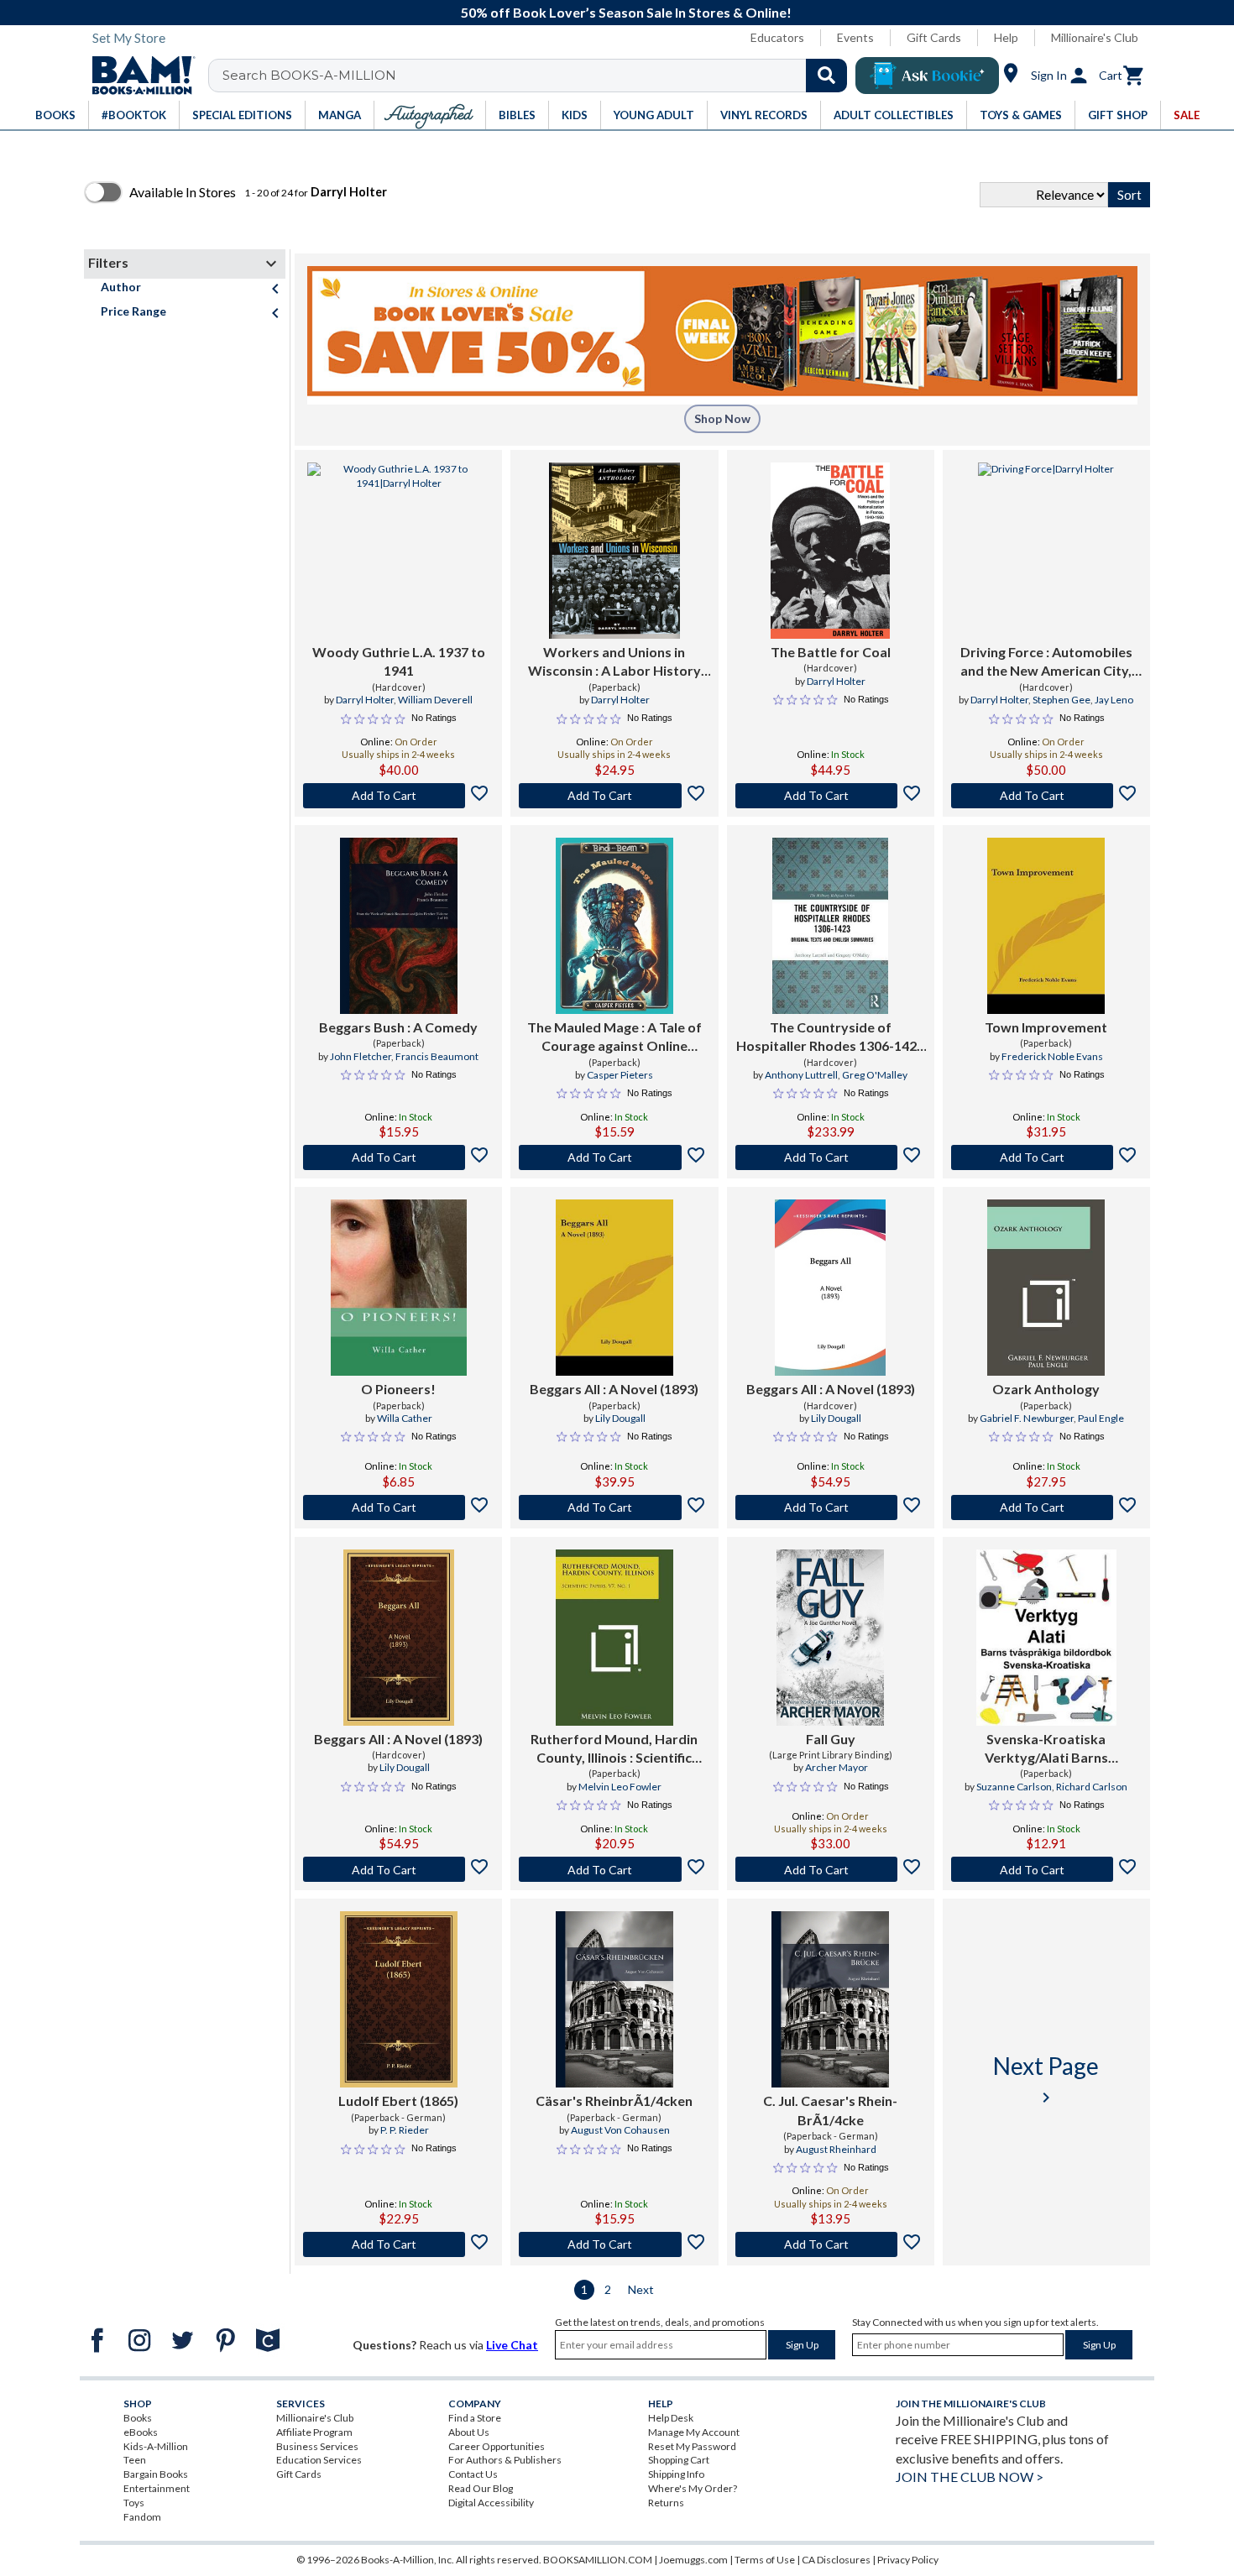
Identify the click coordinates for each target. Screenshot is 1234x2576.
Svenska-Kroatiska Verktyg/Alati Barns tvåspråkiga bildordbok (1046, 1749)
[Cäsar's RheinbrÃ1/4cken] (614, 1999)
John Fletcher (361, 1056)
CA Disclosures (836, 2560)
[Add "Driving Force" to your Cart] (1046, 796)
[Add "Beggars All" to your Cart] (614, 1507)
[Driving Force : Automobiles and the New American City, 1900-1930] (1046, 551)
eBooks (141, 2432)
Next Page (1046, 2080)
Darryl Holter (365, 700)
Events (855, 37)
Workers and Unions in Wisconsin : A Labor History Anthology (614, 662)
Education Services (319, 2460)
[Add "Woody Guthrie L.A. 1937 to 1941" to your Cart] (398, 796)
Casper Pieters (620, 1075)
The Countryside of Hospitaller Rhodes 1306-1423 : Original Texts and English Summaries (830, 1037)
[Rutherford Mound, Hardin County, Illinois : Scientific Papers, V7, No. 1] (614, 1638)
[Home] (138, 76)
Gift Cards (934, 37)
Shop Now (722, 418)
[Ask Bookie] (927, 76)
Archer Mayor (837, 1767)
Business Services (317, 2446)
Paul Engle (1101, 1418)
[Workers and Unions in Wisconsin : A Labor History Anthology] (614, 551)
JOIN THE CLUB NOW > (970, 2477)
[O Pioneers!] (399, 1288)
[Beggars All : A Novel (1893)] (614, 1288)
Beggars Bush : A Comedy (398, 1027)
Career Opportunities (497, 2446)
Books (138, 2418)
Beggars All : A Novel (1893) (614, 1389)
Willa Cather (405, 1418)
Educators (777, 37)
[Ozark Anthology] (1046, 1288)
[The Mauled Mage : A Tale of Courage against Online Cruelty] (614, 926)
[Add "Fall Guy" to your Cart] (831, 1869)
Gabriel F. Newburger (1027, 1418)
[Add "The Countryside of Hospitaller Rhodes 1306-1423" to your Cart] (831, 1157)
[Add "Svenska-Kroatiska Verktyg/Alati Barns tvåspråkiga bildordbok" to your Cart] (1046, 1869)
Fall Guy (831, 1739)
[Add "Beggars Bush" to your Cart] (398, 1157)
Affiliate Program (314, 2432)
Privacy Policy (908, 2560)
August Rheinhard (836, 2149)
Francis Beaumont (437, 1056)
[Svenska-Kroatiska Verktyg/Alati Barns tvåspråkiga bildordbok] (1047, 1638)
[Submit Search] (826, 76)
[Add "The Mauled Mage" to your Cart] (614, 1157)
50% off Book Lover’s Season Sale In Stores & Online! (626, 12)
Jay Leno (1114, 700)
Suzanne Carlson (1014, 1787)
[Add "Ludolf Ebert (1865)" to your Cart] (398, 2244)
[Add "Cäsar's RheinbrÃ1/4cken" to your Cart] (614, 2244)
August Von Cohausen (620, 2130)
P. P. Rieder (405, 2130)
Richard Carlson (1092, 1787)
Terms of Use (765, 2560)
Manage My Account (694, 2432)
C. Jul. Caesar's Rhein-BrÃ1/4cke (830, 2110)
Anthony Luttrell (801, 1075)
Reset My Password (692, 2446)
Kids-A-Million (156, 2446)
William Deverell (435, 700)
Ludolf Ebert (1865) (398, 2101)
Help (1006, 37)
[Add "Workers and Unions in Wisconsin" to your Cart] (614, 796)
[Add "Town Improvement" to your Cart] (1046, 1157)
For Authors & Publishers (505, 2460)
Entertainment (157, 2488)
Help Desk (671, 2418)
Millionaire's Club (1095, 37)
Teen (135, 2460)
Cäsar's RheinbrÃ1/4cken (614, 2101)
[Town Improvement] (1046, 926)
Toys (134, 2503)
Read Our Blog (481, 2488)
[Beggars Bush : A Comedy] (399, 926)
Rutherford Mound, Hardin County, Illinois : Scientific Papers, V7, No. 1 (614, 1749)
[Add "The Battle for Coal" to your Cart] (831, 796)
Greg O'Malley (875, 1075)
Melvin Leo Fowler (620, 1787)
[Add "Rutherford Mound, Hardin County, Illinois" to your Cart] (614, 1869)
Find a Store (475, 2418)
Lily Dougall (620, 1418)
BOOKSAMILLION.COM (598, 2560)
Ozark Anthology (1046, 1389)
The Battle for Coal (831, 652)
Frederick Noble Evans (1052, 1056)
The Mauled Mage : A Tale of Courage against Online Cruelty (614, 1037)
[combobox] (539, 76)
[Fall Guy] (830, 1638)
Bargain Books (156, 2474)
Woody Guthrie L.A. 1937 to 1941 (399, 661)
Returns (666, 2503)
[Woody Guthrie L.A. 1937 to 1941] (398, 551)
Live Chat (512, 2345)
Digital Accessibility (491, 2503)
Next (641, 2289)
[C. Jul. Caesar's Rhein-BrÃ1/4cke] (830, 1999)
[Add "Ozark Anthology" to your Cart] (1046, 1507)
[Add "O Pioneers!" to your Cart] (398, 1507)
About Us (469, 2432)
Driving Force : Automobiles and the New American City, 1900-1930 (1046, 662)
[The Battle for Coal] (830, 551)
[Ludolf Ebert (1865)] (399, 1999)
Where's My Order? (693, 2488)
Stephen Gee (1061, 700)
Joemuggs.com (693, 2560)
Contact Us (473, 2474)
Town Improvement (1046, 1027)
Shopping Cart (679, 2460)
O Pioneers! (398, 1389)
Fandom (142, 2517)
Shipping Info (676, 2474)
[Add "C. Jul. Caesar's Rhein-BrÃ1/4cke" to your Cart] (831, 2244)
